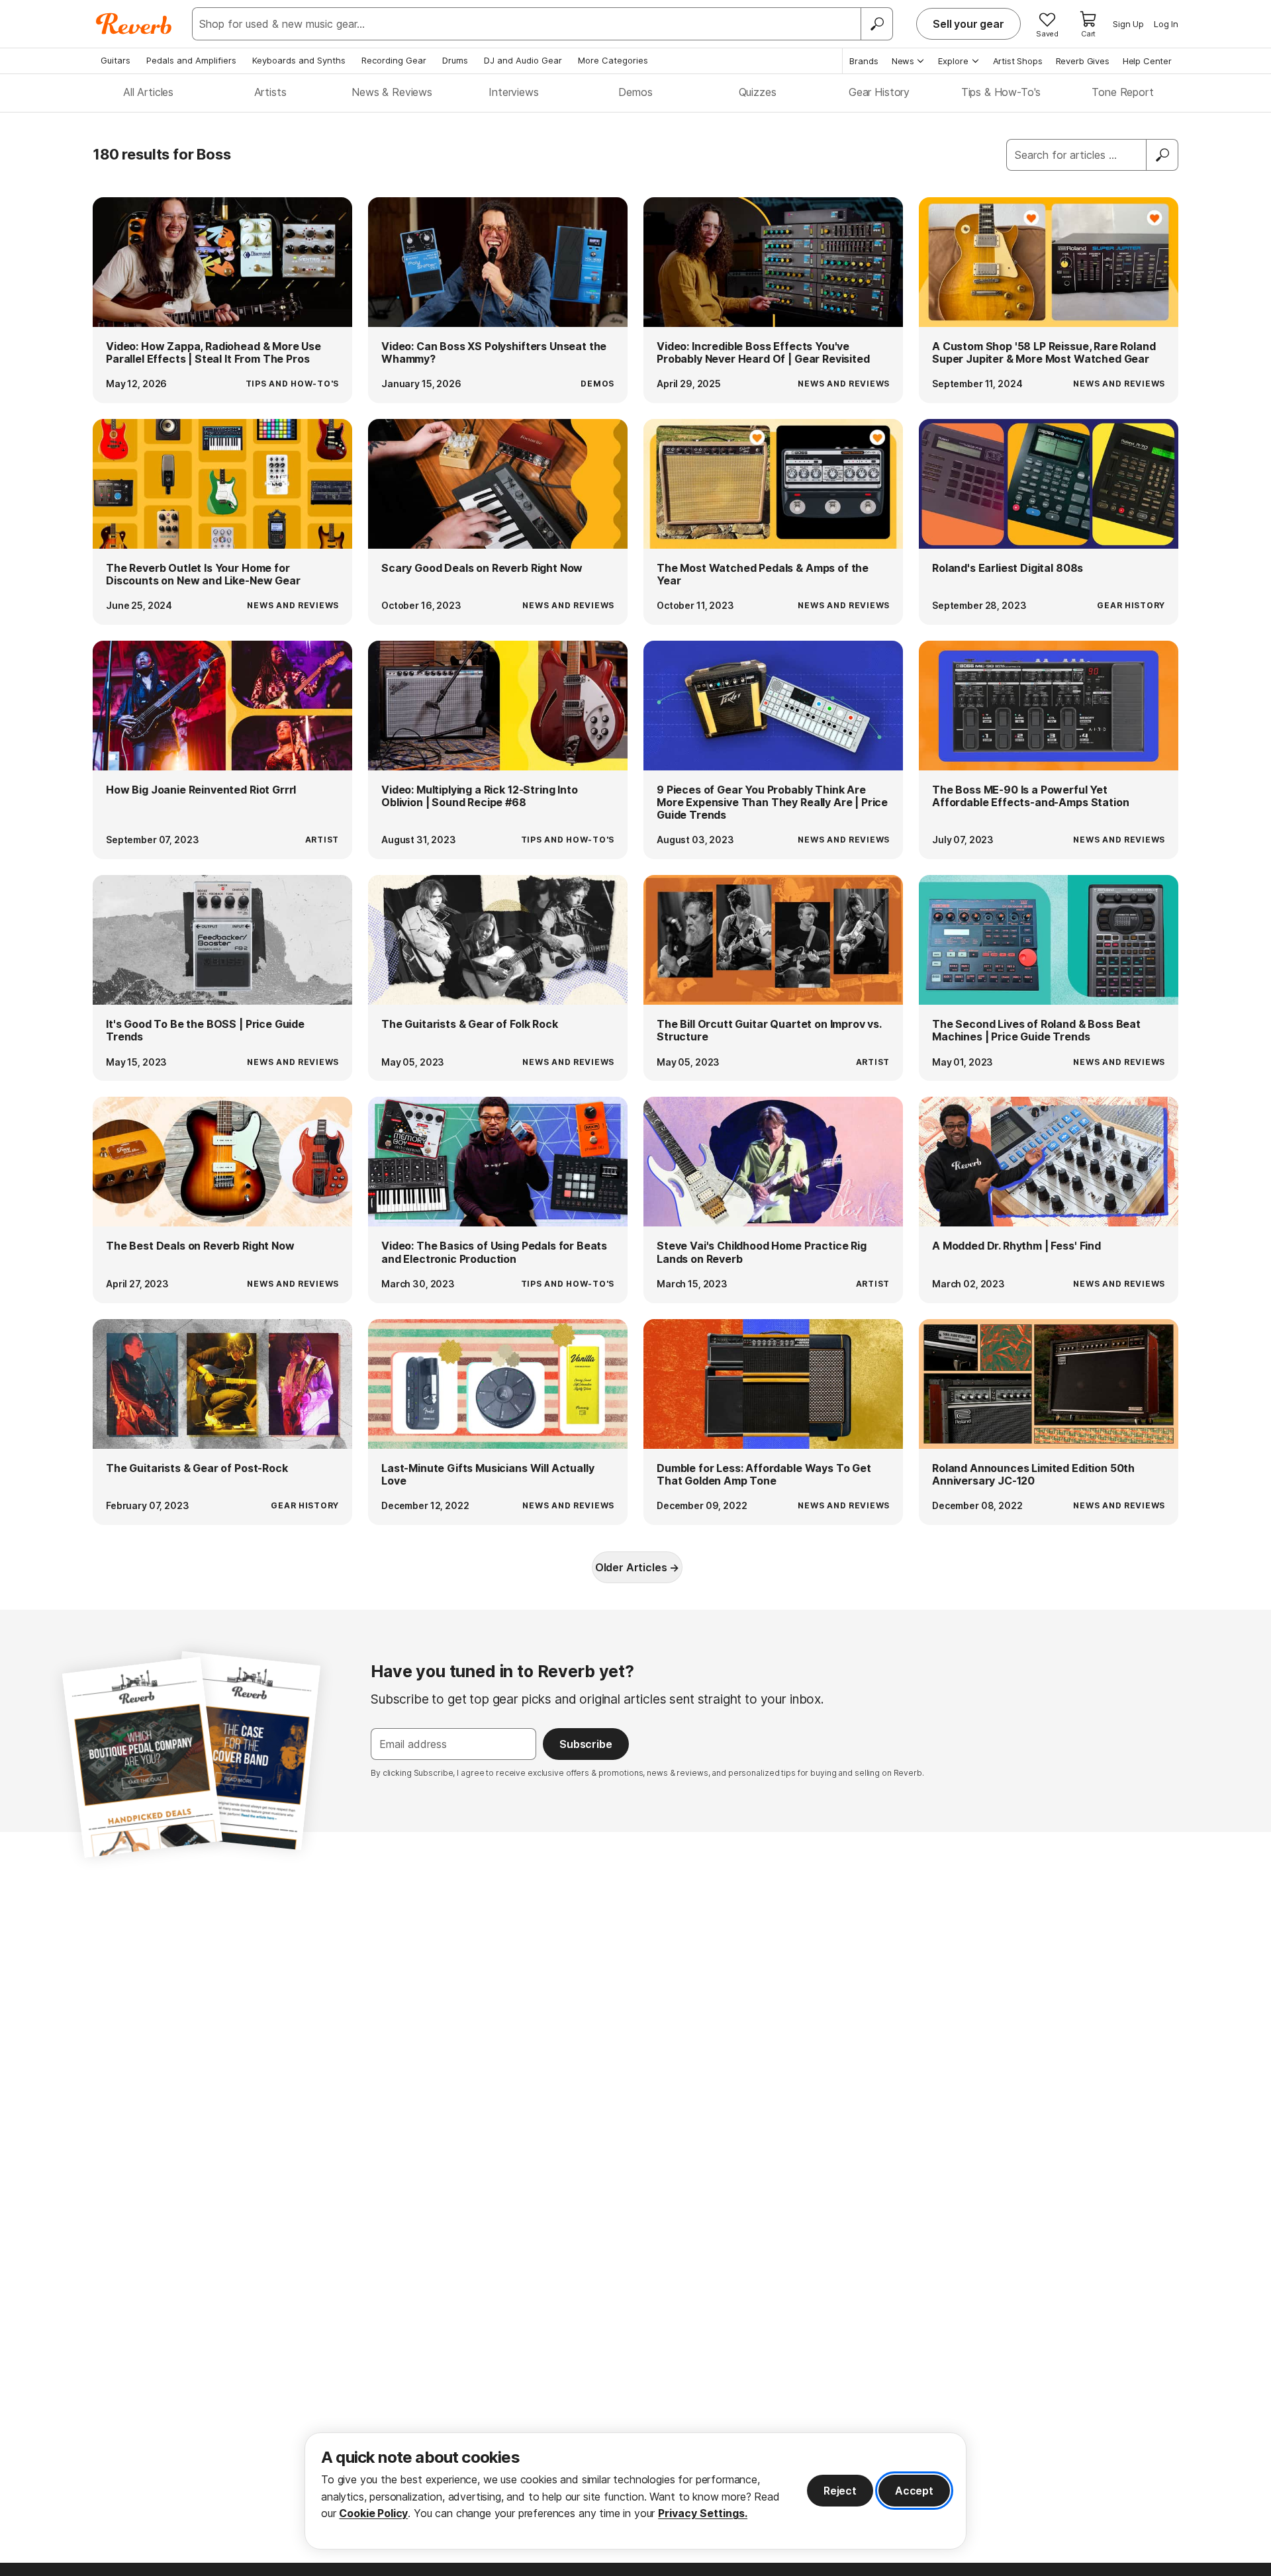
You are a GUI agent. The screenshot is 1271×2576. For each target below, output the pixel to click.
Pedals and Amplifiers (191, 60)
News (903, 61)
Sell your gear (968, 24)
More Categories (613, 60)
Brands (864, 61)
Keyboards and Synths (299, 60)
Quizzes (758, 92)
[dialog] (635, 2491)
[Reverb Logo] (134, 24)
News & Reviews (392, 92)
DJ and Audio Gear (523, 60)
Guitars (116, 60)
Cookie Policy (373, 2513)
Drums (455, 60)
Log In (1166, 24)
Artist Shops (1018, 61)
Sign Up (1128, 24)
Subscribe (586, 1744)
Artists (270, 92)
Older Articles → (637, 1567)
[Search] (876, 24)
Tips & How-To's (1001, 92)
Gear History (879, 92)
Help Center (1147, 61)
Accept (914, 2491)
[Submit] (1162, 155)
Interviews (513, 92)
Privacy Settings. (703, 2513)
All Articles (148, 92)
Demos (635, 92)
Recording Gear (394, 60)
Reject (840, 2491)
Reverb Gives (1083, 61)
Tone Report (1122, 92)
